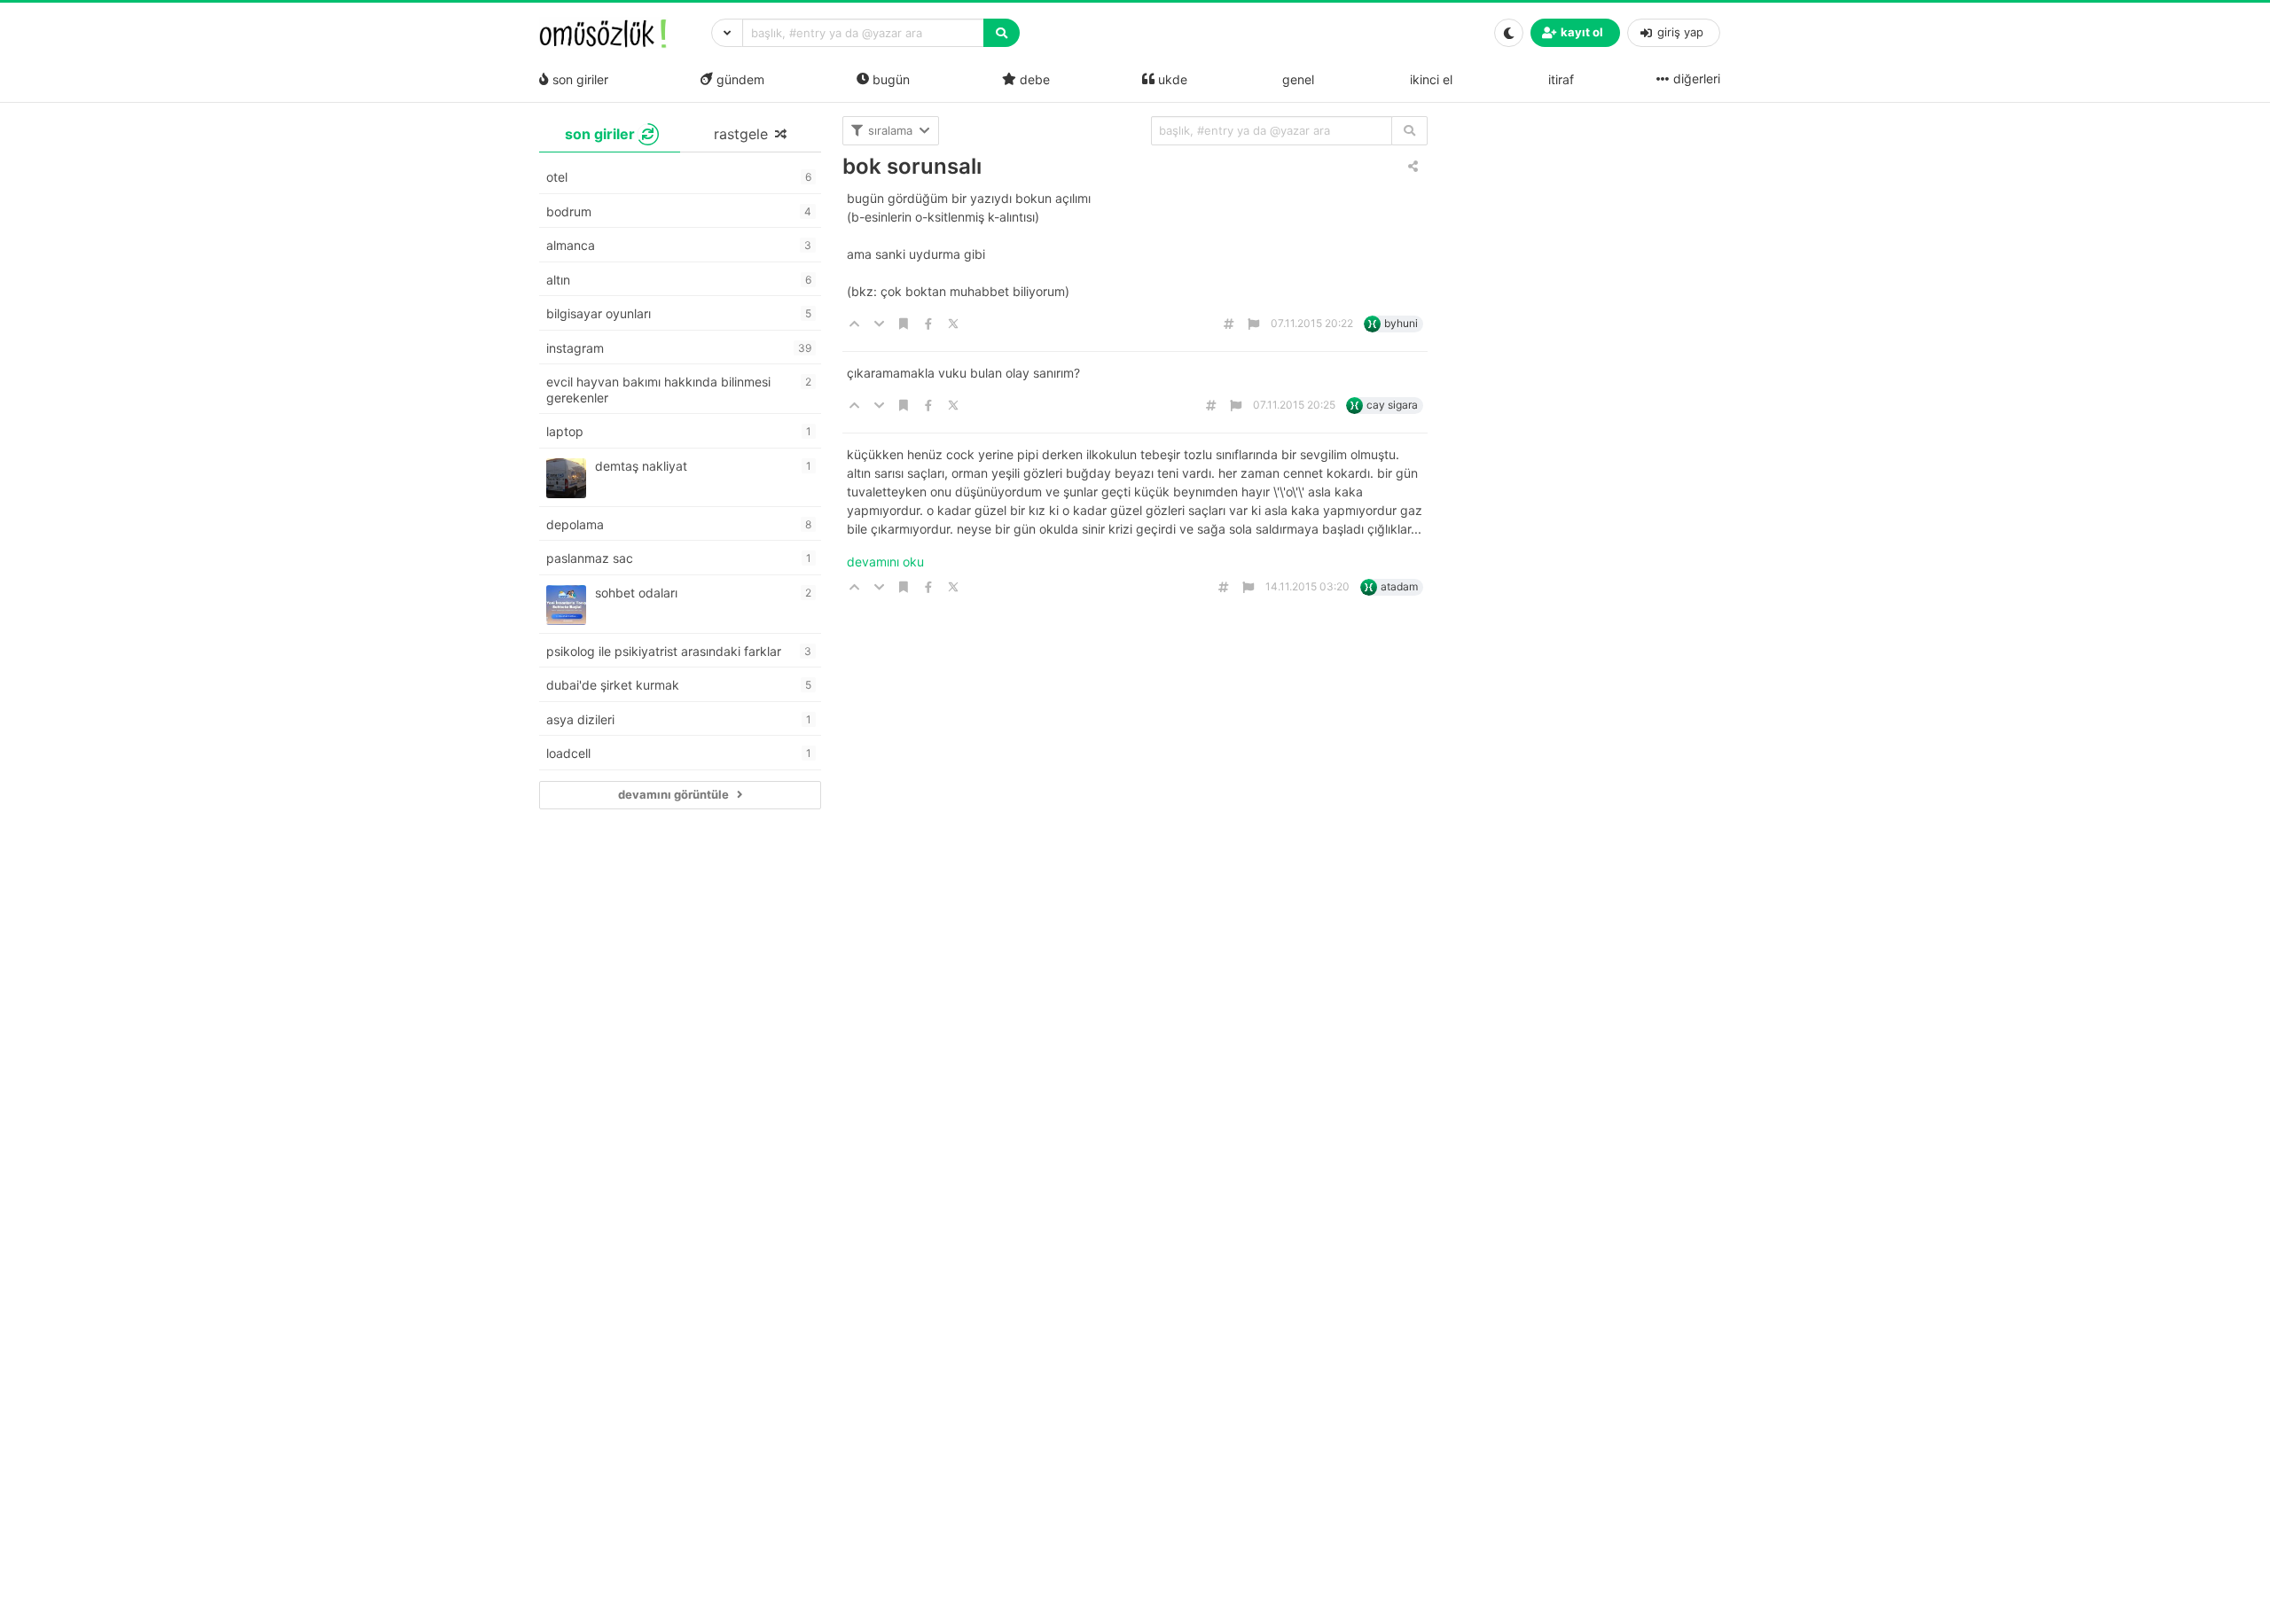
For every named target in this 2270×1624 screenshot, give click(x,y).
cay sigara (1392, 405)
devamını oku (885, 562)
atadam (1399, 586)
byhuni (1401, 323)
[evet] (1409, 131)
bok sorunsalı (912, 166)
